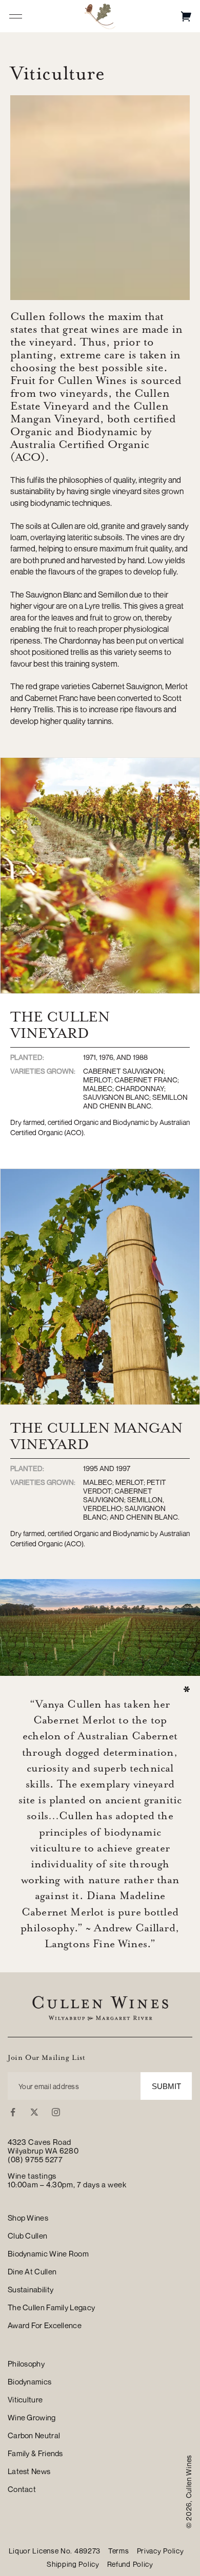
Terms (119, 2551)
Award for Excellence (45, 2325)
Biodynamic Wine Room (48, 2253)
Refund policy (130, 2564)
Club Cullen (27, 2236)
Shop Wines (28, 2218)
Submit (166, 2086)
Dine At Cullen (32, 2271)
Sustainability (31, 2289)
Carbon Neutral (34, 2435)
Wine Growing (32, 2417)
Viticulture (25, 2399)
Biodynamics (29, 2381)
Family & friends (35, 2453)
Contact (22, 2489)
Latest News (29, 2471)
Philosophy (26, 2364)
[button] (186, 16)
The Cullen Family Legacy (51, 2307)
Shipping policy (73, 2564)
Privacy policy (161, 2551)
